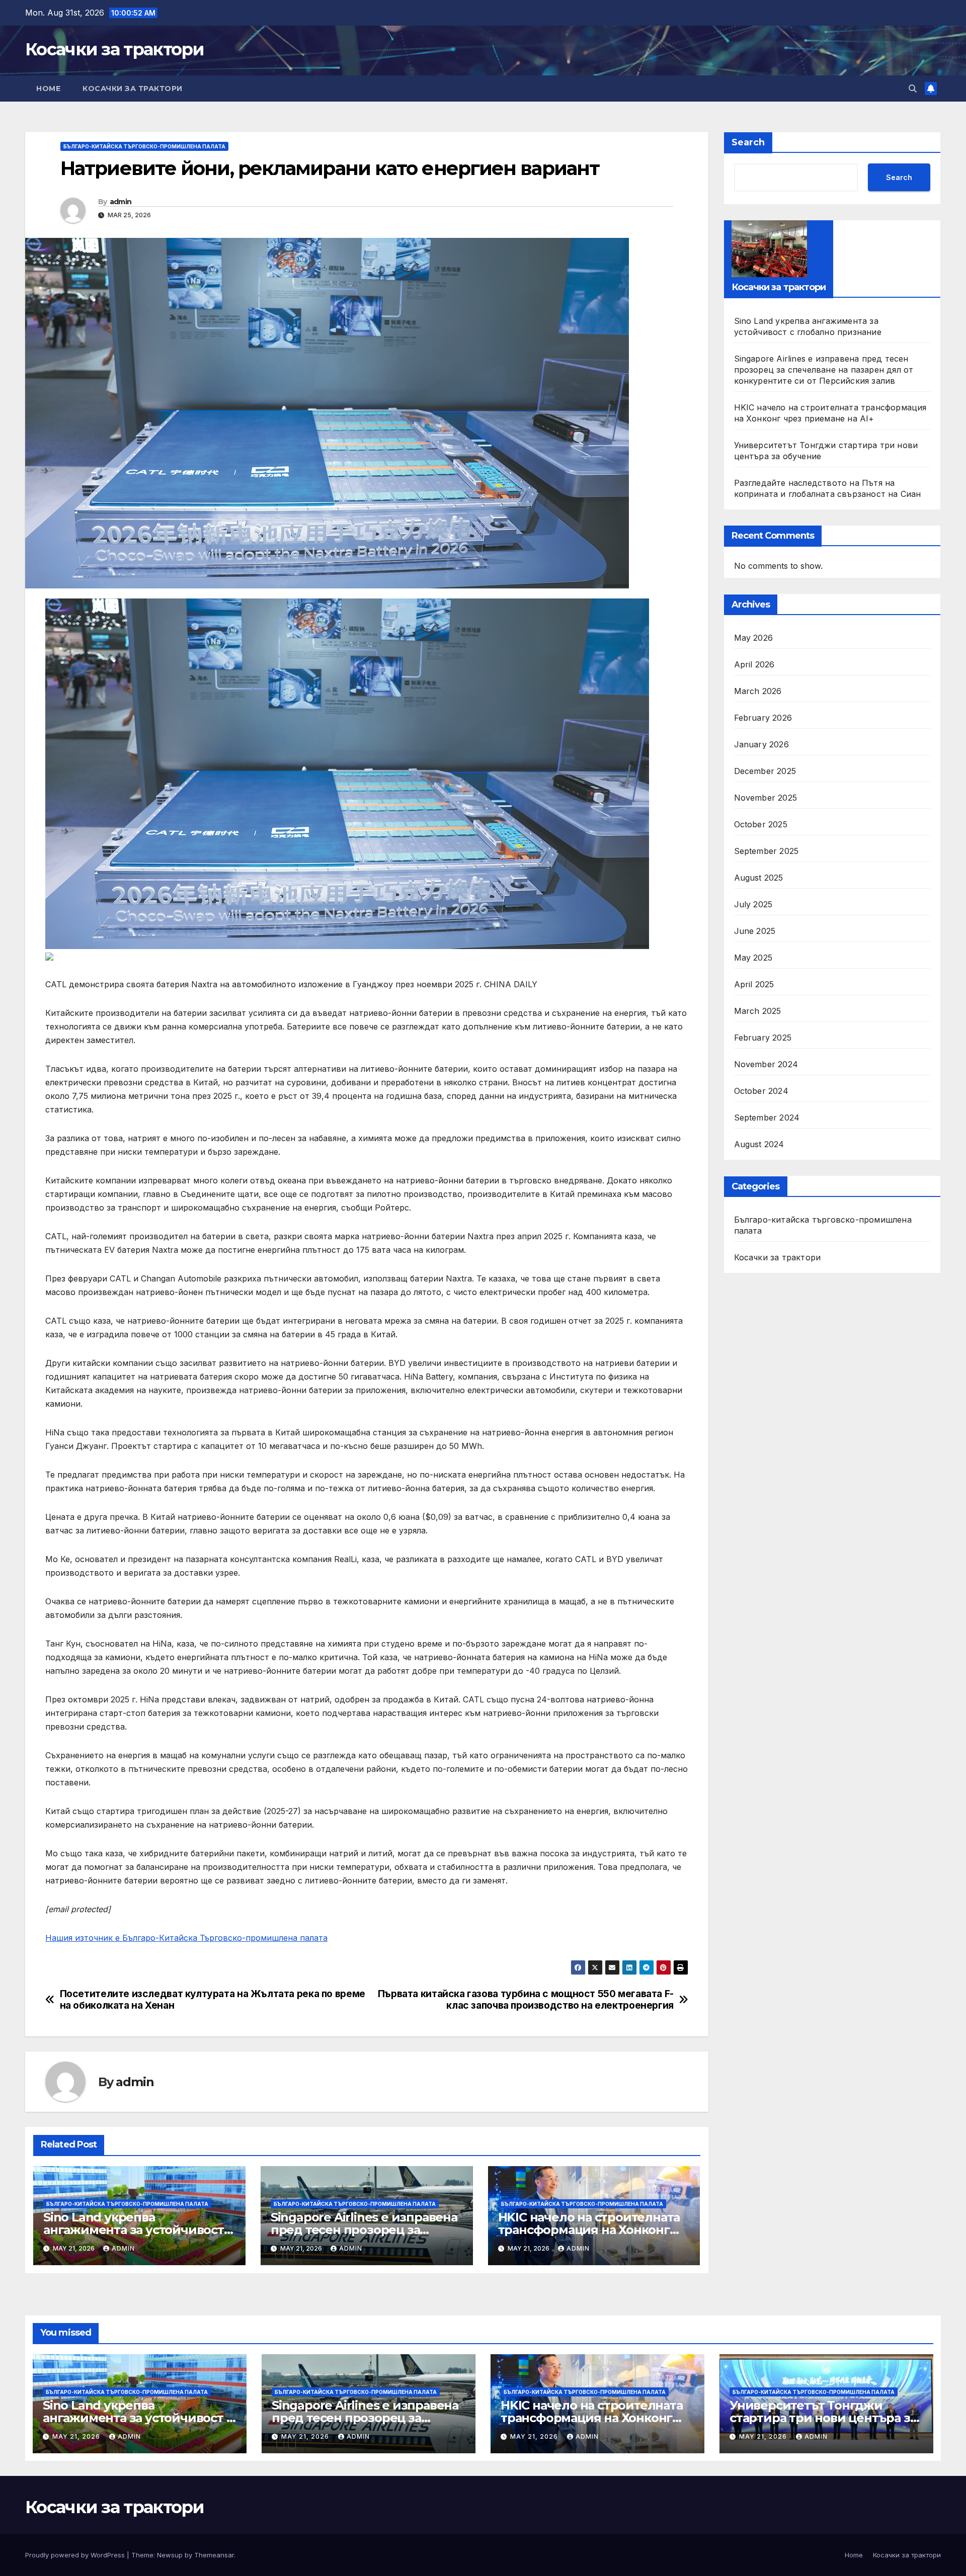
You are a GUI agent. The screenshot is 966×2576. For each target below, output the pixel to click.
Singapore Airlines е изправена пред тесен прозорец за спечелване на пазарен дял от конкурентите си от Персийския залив (824, 370)
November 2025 (766, 798)
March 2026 (758, 692)
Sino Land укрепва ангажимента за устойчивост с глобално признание (138, 2230)
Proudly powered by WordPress (76, 2555)
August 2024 (759, 1145)
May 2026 (754, 638)
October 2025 (761, 825)
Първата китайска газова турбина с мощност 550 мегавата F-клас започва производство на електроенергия (526, 2000)
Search (748, 142)
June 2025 (755, 931)
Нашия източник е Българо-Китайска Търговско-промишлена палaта (186, 1938)
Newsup (170, 2555)
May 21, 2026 (77, 2436)
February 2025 (763, 1038)
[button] (913, 89)
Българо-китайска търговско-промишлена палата (144, 146)
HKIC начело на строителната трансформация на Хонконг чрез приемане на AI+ (589, 2230)
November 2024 (766, 1065)
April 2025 (754, 985)
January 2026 (761, 745)
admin (121, 202)
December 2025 (765, 771)
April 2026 (754, 665)
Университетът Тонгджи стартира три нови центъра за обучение (823, 2418)
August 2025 (759, 878)
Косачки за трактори (115, 49)
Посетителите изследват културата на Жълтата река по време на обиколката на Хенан (213, 2000)
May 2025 (753, 958)
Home (48, 89)
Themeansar (214, 2555)
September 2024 (767, 1118)
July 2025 (753, 905)
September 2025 (767, 851)
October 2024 (761, 1091)
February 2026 (763, 718)
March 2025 (758, 1011)
